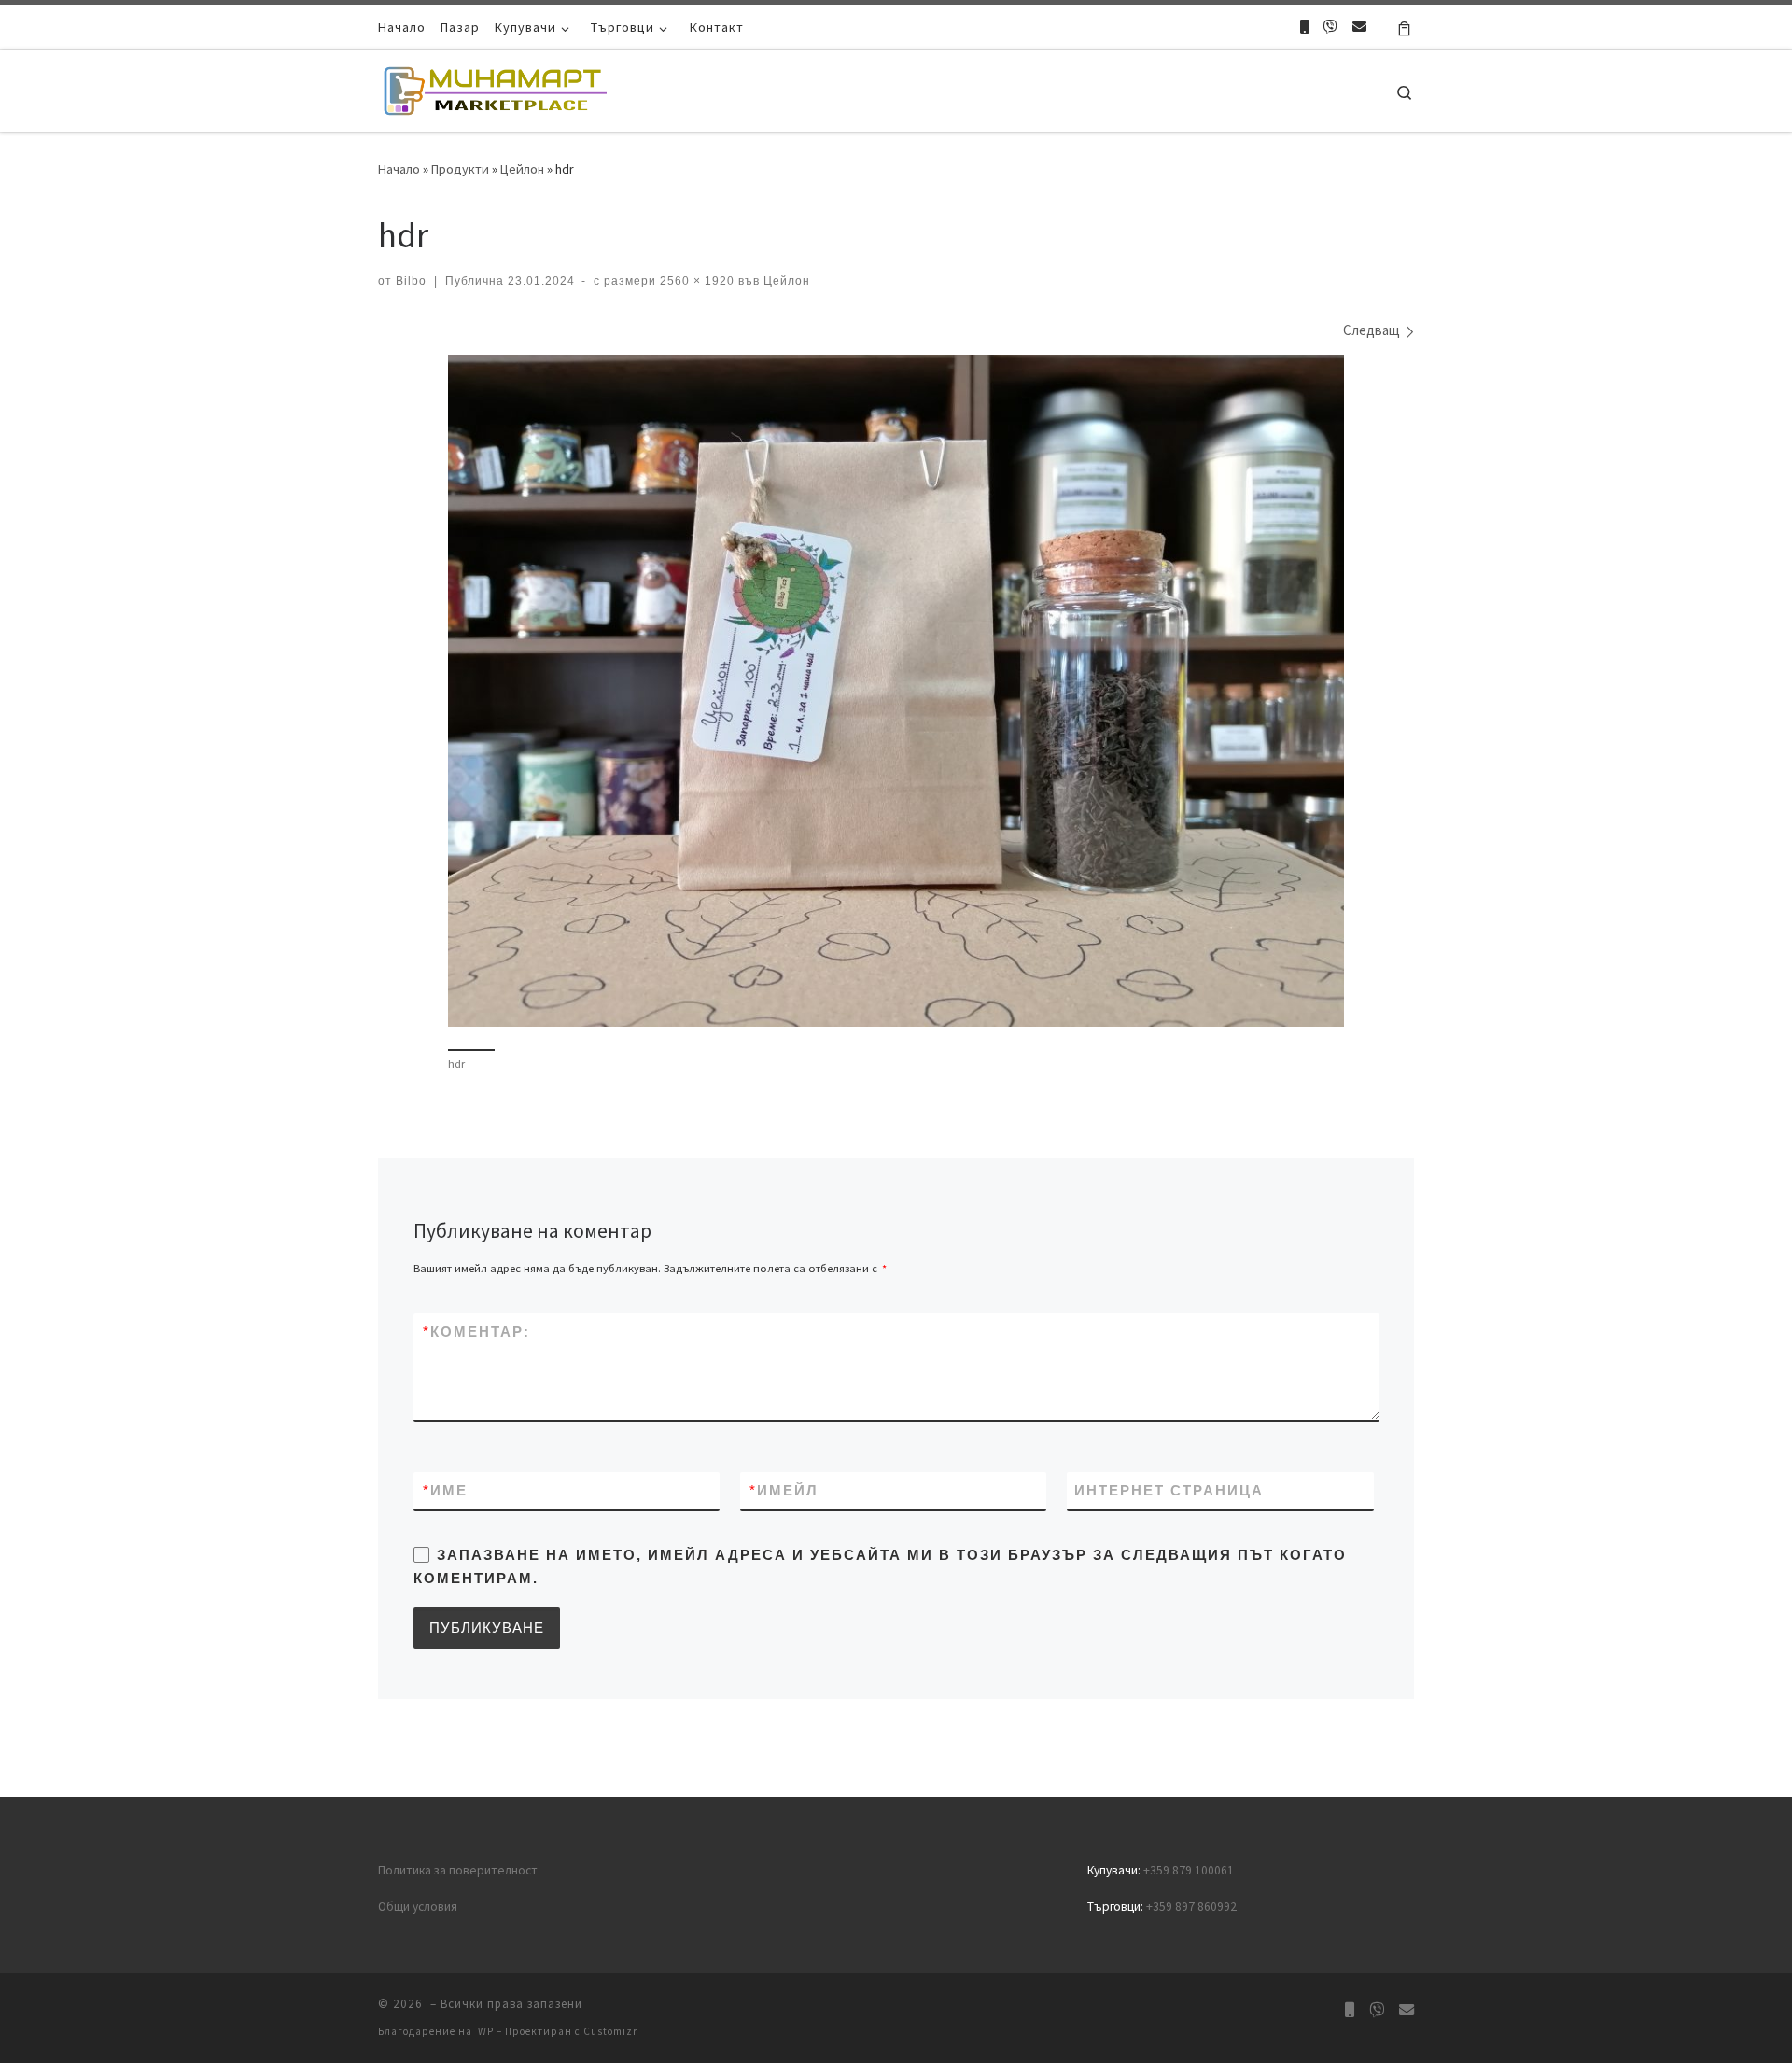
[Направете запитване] (1359, 27)
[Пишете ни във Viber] (1330, 27)
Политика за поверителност (458, 1870)
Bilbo (411, 281)
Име (445, 1490)
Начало (399, 169)
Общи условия (418, 1907)
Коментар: (476, 1332)
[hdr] (896, 691)
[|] (495, 87)
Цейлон (522, 169)
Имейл (784, 1490)
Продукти (460, 169)
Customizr (610, 2031)
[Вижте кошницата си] (1404, 27)
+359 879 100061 (1189, 1870)
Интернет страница (1169, 1490)
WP (486, 2031)
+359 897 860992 (1191, 1907)
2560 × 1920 (695, 281)
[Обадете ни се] (1304, 27)
